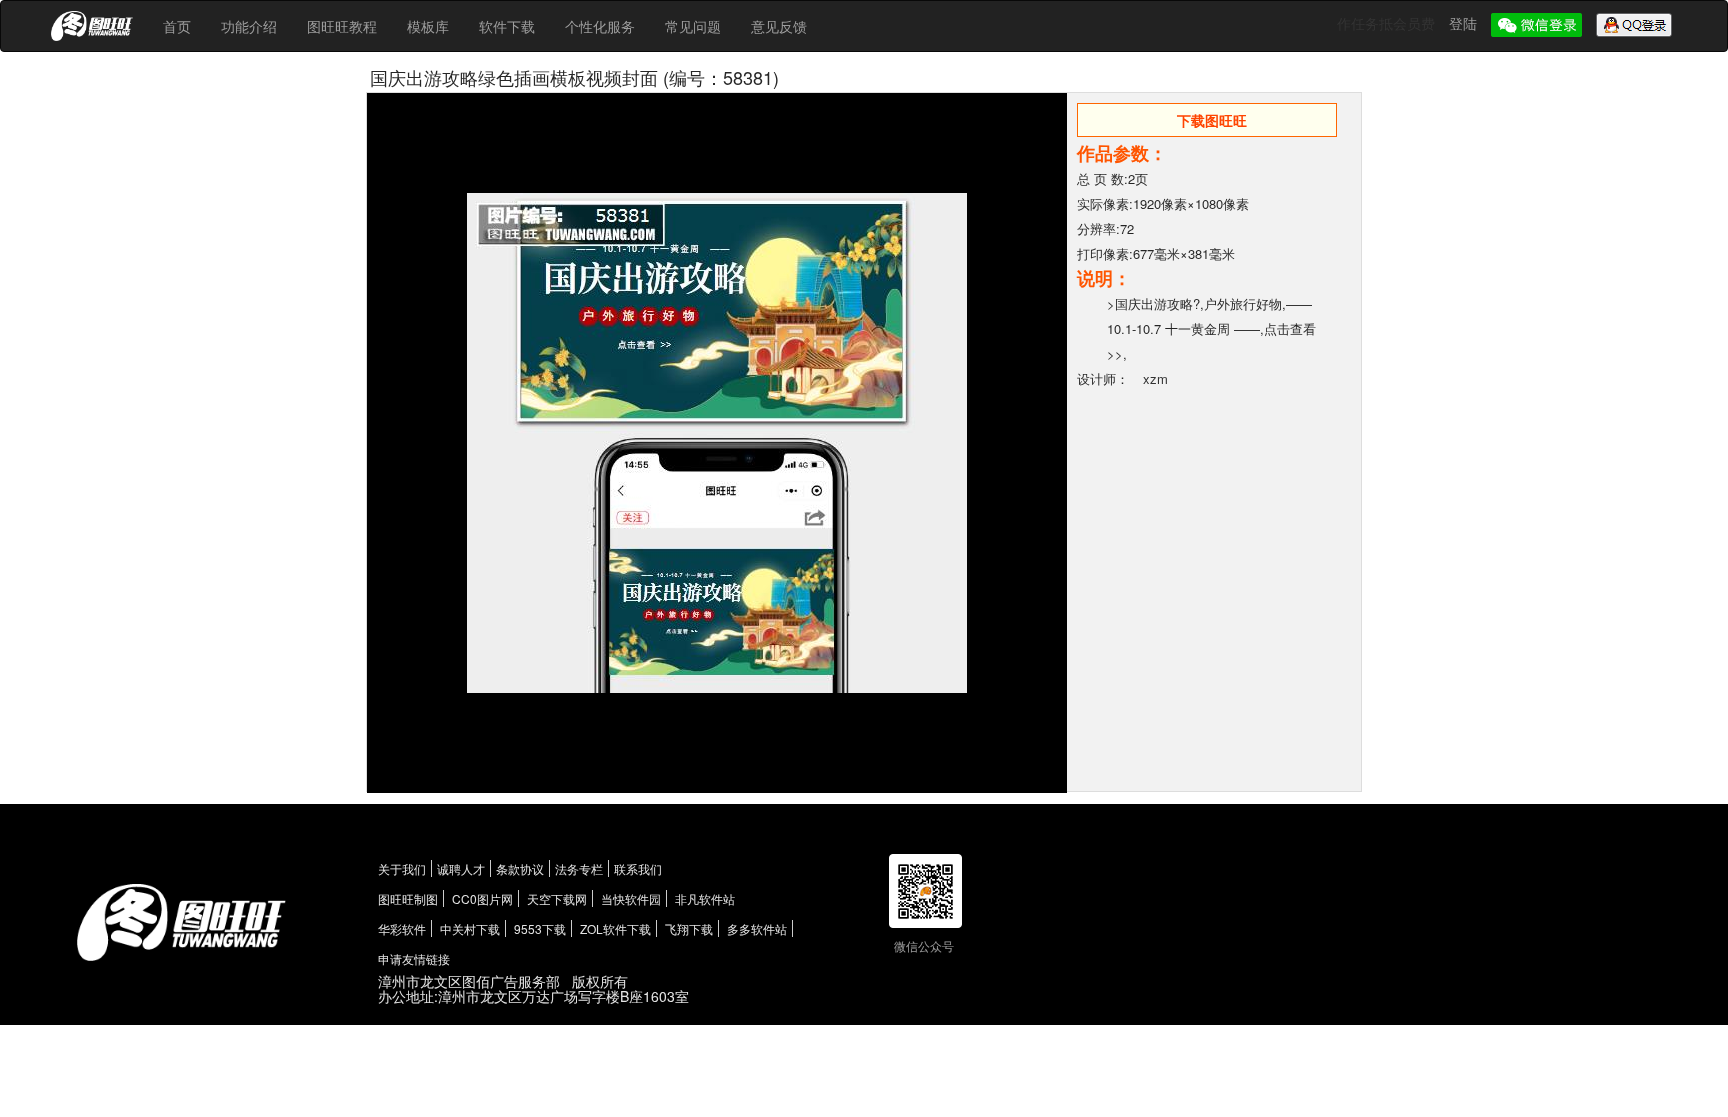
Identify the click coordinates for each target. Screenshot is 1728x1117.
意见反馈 (779, 26)
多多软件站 (757, 928)
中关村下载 (470, 928)
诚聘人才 (461, 868)
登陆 (1465, 23)
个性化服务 (600, 26)
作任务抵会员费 (1388, 23)
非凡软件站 (705, 898)
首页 (177, 26)
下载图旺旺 (1212, 120)
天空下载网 (557, 898)
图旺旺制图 (408, 898)
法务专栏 (579, 868)
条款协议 (520, 868)
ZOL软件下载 (615, 928)
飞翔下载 (689, 928)
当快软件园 (631, 898)
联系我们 (638, 868)
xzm (1155, 378)
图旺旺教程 (342, 26)
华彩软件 (402, 928)
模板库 (428, 26)
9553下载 (540, 928)
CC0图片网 (482, 898)
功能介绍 (249, 26)
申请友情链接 (414, 958)
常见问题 (693, 26)
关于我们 (402, 868)
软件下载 (507, 26)
